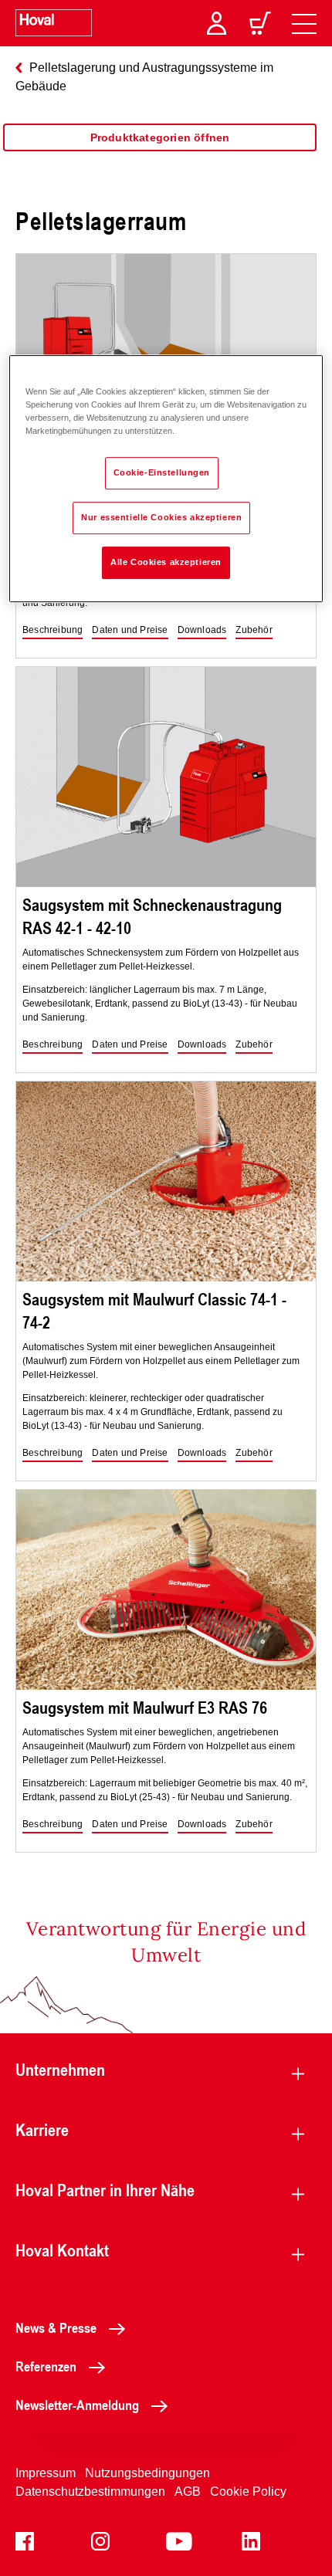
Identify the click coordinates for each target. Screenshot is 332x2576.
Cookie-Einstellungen (162, 472)
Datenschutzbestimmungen (90, 2491)
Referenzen (46, 2366)
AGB (188, 2491)
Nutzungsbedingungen (147, 2473)
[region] (160, 153)
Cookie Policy (248, 2491)
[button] (53, 631)
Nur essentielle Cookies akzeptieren (161, 517)
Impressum (46, 2473)
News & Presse (56, 2327)
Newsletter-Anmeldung (77, 2405)
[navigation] (304, 23)
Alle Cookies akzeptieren (166, 562)
